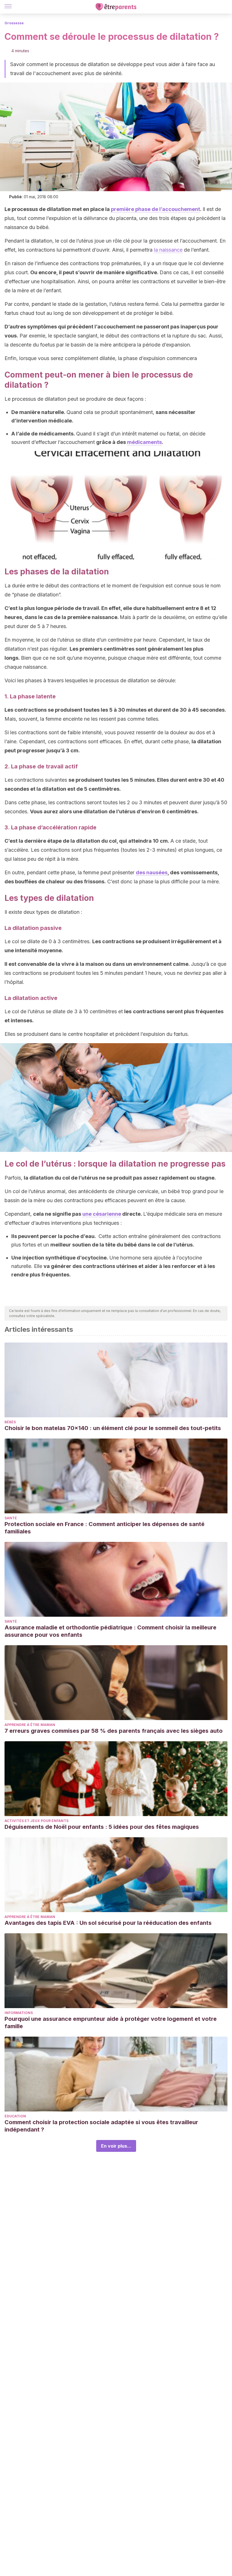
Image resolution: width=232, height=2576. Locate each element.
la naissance (168, 250)
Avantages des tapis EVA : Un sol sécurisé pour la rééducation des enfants (108, 1923)
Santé (11, 1518)
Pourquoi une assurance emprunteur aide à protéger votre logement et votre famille (111, 2023)
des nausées (152, 872)
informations (19, 2013)
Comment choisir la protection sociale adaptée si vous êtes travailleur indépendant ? (101, 2126)
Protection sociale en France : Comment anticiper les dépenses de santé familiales (105, 1528)
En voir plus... (116, 2146)
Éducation (15, 2116)
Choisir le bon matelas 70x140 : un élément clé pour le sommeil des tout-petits (113, 1428)
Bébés (10, 1422)
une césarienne (102, 1214)
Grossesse (14, 23)
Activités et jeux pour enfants (36, 1821)
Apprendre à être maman (30, 1725)
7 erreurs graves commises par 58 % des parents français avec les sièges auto (114, 1731)
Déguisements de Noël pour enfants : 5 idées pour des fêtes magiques (102, 1827)
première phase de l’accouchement (155, 209)
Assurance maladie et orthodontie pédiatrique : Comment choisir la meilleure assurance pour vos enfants (110, 1631)
